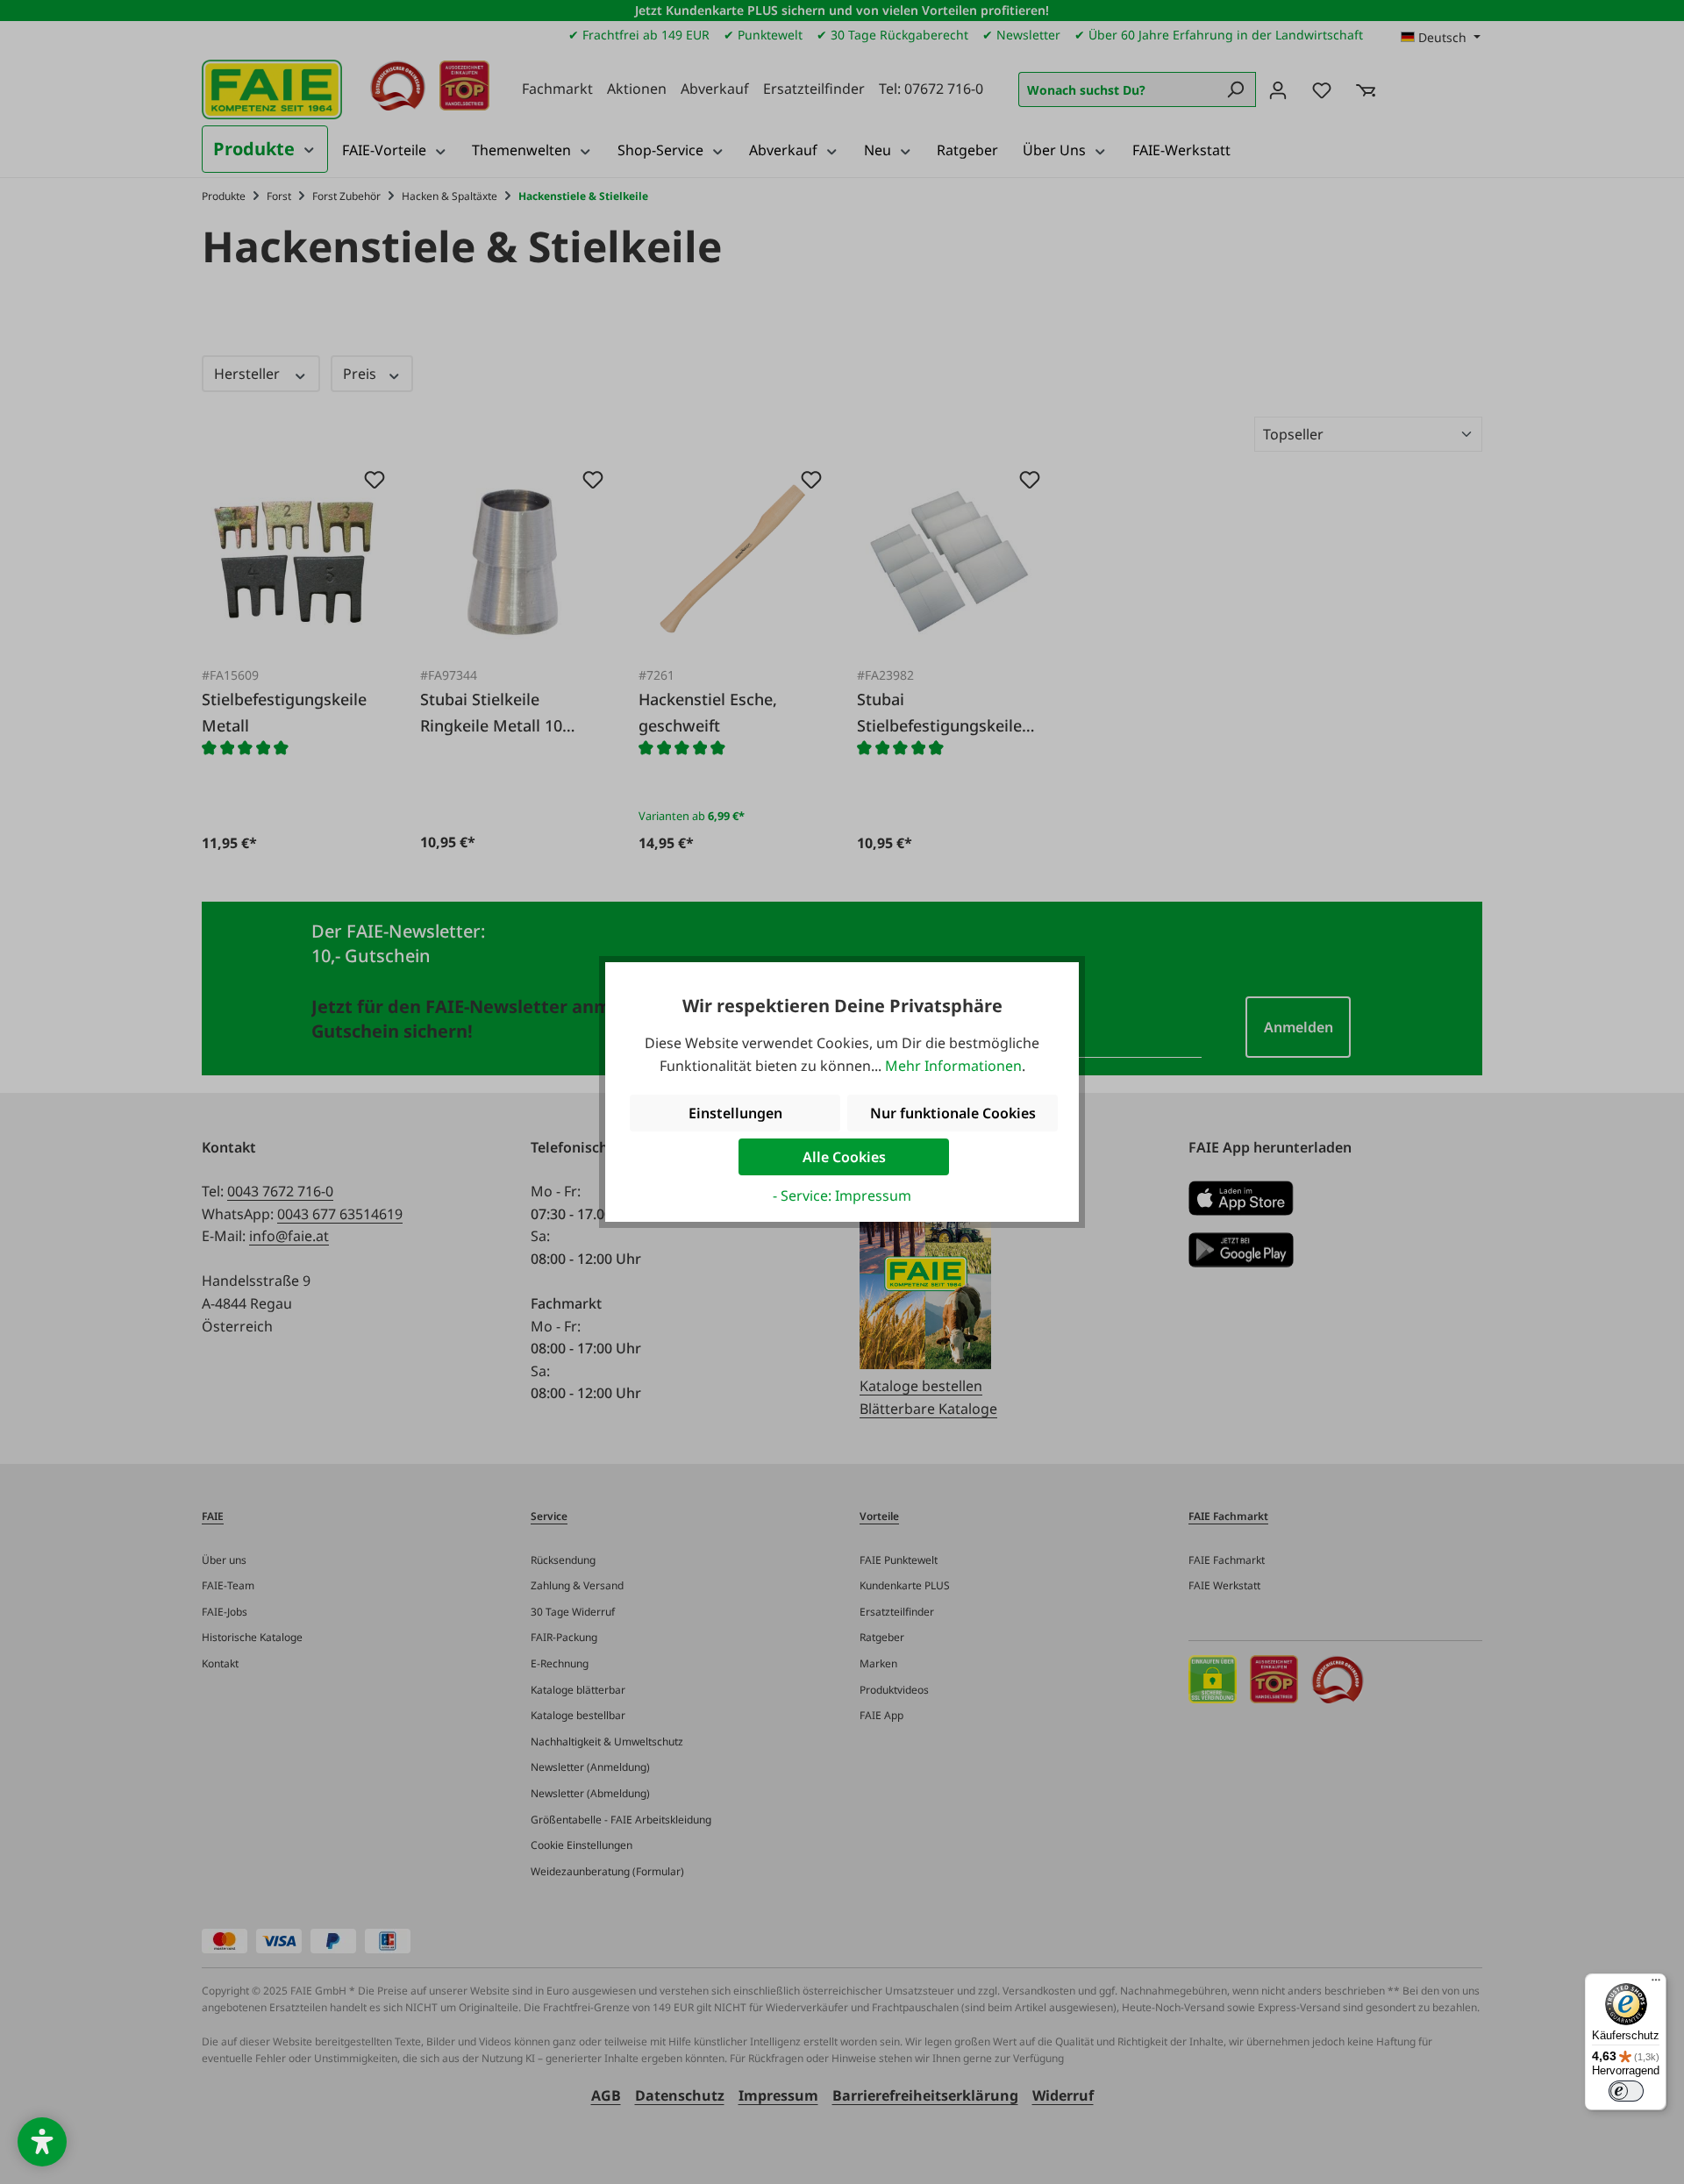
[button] (42, 2142)
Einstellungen (735, 1113)
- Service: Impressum (842, 1195)
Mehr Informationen (953, 1066)
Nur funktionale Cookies (953, 1113)
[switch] (1626, 2091)
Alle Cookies (844, 1157)
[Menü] (1656, 1984)
